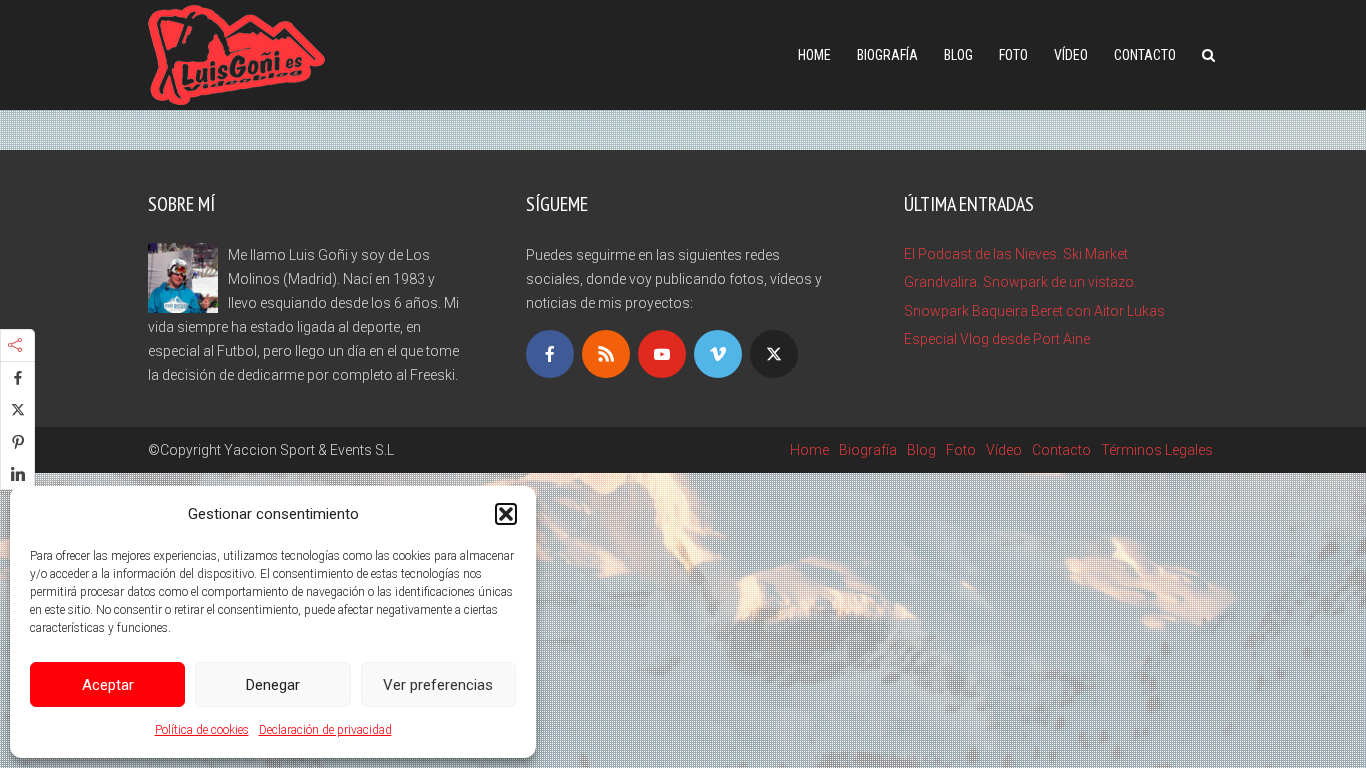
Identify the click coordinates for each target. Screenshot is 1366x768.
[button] (506, 514)
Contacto (1145, 55)
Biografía (887, 55)
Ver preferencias (438, 685)
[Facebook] (550, 354)
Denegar (273, 685)
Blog (958, 55)
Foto (1013, 55)
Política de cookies (202, 730)
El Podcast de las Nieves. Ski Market (1016, 254)
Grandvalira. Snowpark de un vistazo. (1020, 282)
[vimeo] (718, 354)
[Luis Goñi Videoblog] (236, 52)
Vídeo (1071, 55)
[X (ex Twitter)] (774, 354)
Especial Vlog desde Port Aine (997, 339)
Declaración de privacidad (325, 730)
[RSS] (606, 354)
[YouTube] (662, 354)
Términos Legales (1157, 450)
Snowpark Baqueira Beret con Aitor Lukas (1034, 311)
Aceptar (108, 685)
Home (814, 55)
